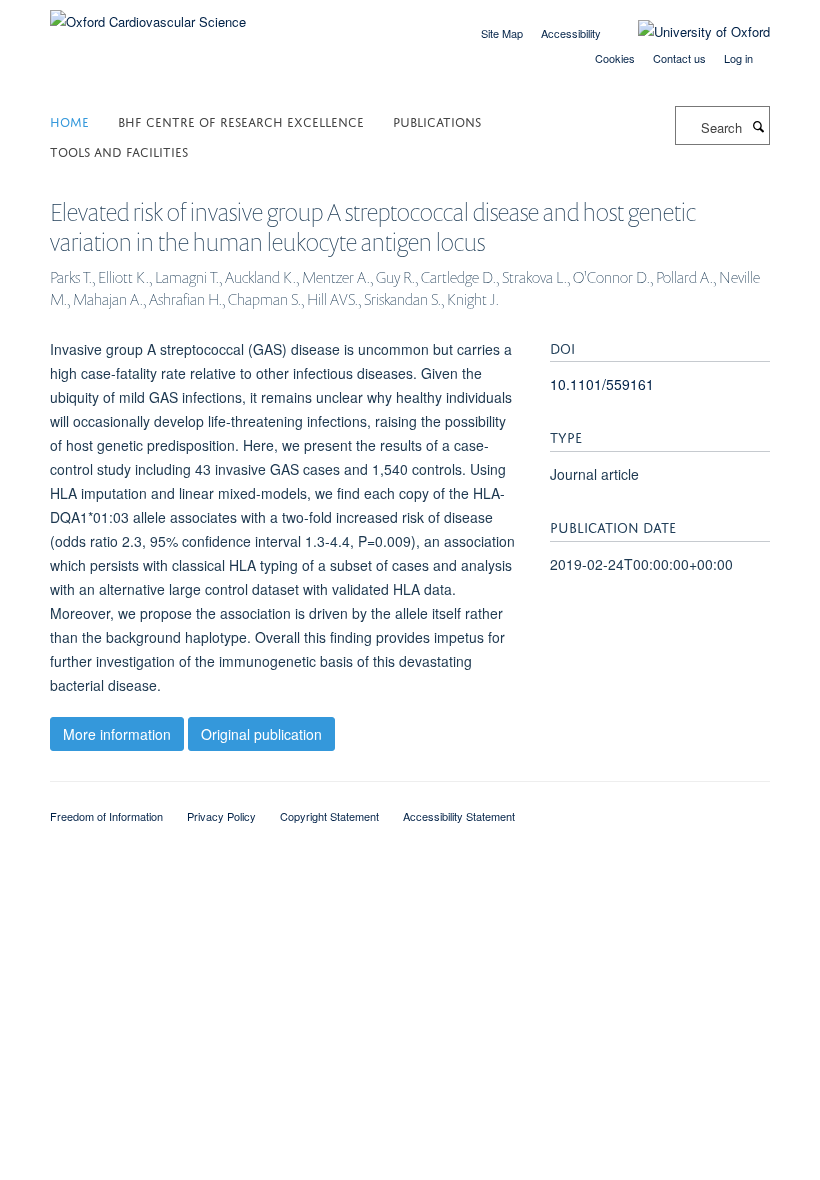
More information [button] (117, 734)
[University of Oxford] (689, 32)
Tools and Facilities (119, 150)
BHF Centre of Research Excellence (241, 120)
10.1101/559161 (602, 384)
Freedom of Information (106, 816)
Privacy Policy (221, 816)
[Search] (758, 126)
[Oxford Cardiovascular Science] (148, 14)
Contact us (679, 58)
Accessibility (571, 33)
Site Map (502, 33)
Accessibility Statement (459, 816)
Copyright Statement (329, 816)
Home (69, 120)
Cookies (615, 58)
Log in (738, 58)
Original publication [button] (261, 734)
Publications (437, 120)
